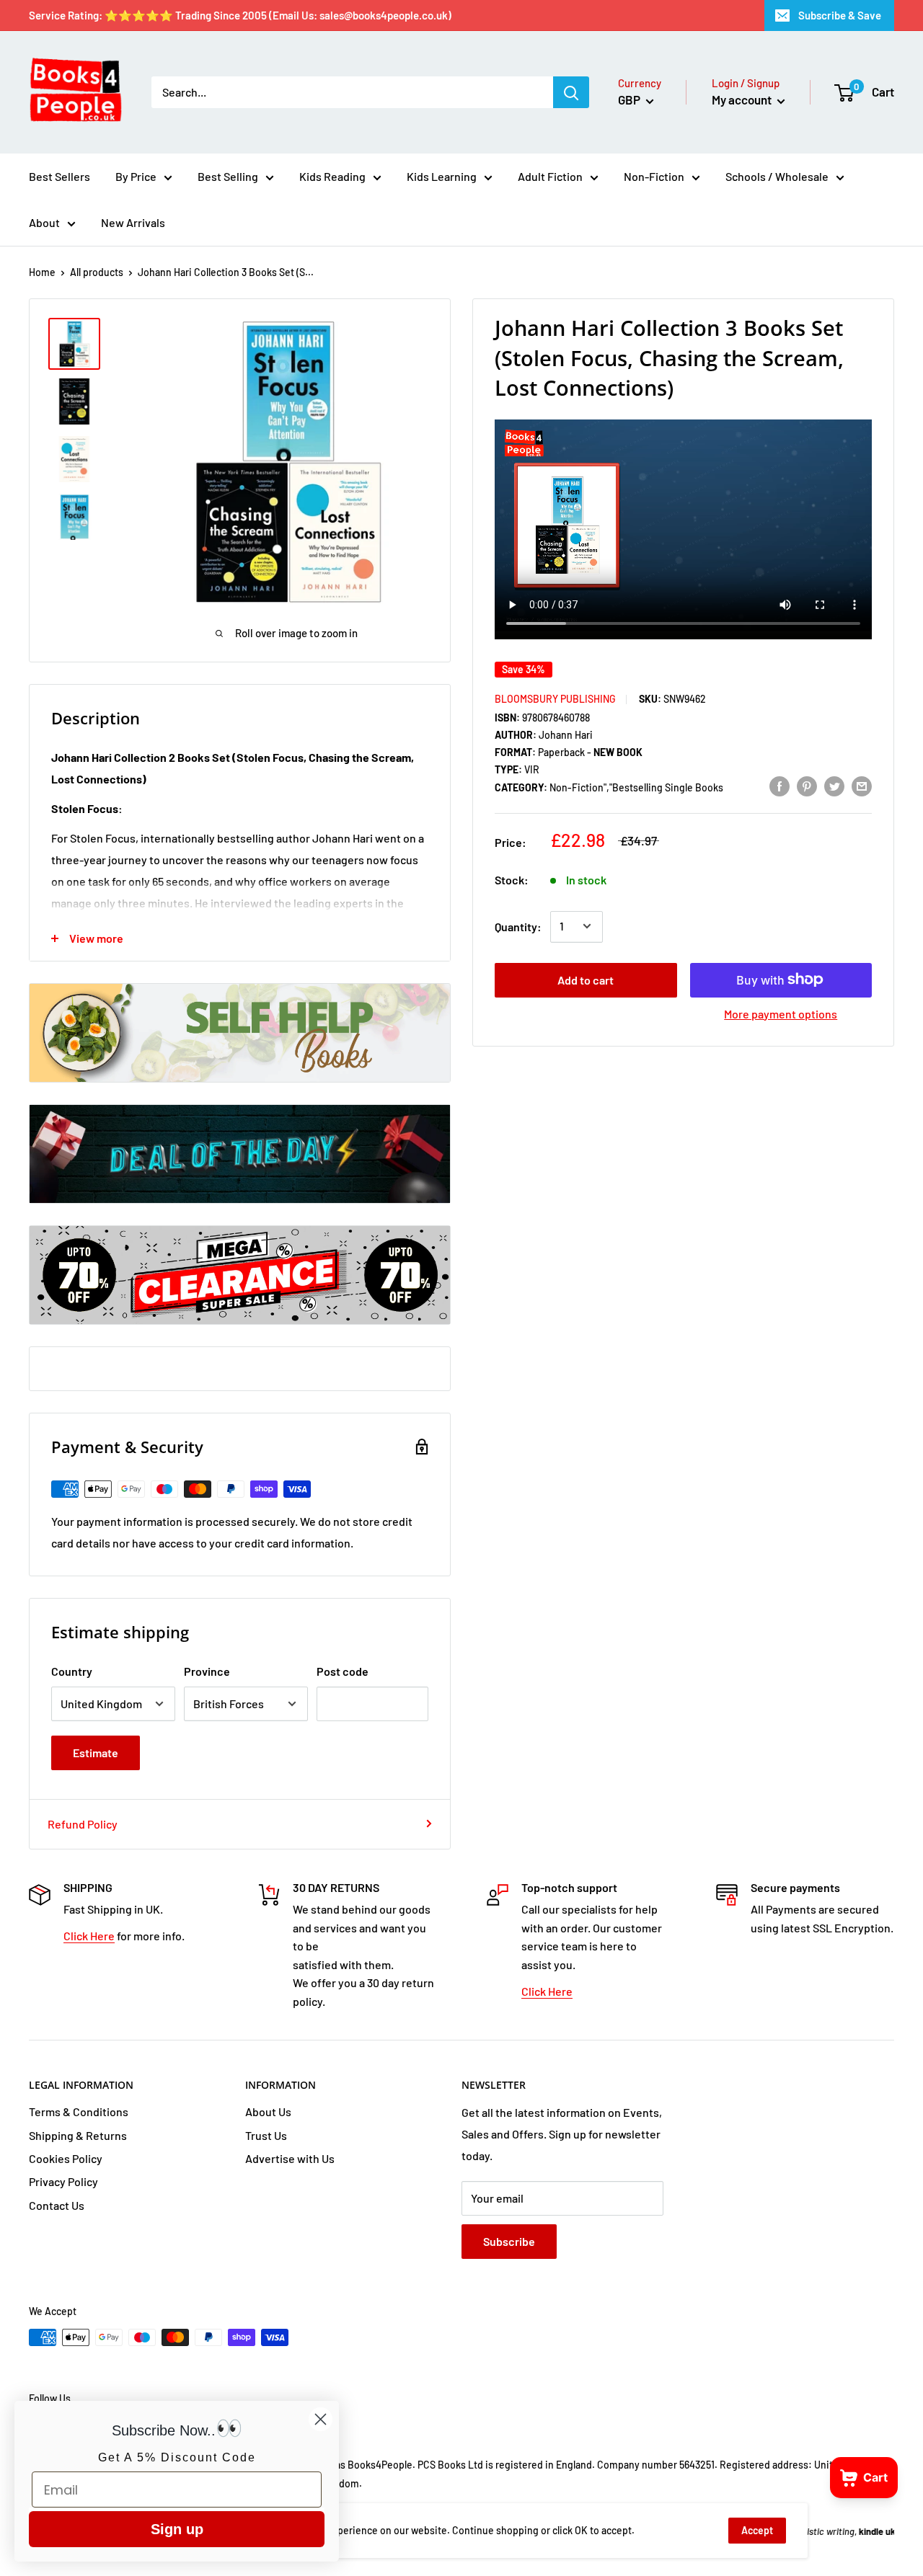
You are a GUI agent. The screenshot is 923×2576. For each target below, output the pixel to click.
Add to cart (586, 979)
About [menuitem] (44, 222)
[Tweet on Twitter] (834, 785)
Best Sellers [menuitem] (59, 176)
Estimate (96, 1753)
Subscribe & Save (840, 15)
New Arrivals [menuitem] (133, 222)
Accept (757, 2530)
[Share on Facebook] (780, 785)
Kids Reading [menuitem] (332, 176)
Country (72, 1671)
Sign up (177, 2529)
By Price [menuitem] (136, 176)
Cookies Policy (66, 2158)
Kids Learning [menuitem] (442, 176)
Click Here (89, 1936)
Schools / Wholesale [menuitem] (777, 176)
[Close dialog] (321, 2419)
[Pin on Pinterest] (807, 785)
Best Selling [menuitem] (228, 176)
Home (42, 272)
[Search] (571, 92)
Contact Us (57, 2205)
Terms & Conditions (79, 2111)
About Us (268, 2111)
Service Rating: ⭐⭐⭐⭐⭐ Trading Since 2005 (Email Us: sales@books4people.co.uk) (240, 15)
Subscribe (509, 2241)
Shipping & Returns (78, 2135)
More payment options (781, 1013)
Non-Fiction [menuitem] (654, 176)
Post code (343, 1671)
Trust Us (266, 2135)
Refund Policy (83, 1824)
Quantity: (518, 926)
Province (207, 1671)
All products (97, 272)
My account (743, 99)
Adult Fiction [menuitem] (550, 176)
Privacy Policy (63, 2181)
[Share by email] (862, 785)
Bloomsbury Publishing (555, 698)
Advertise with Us (290, 2158)
